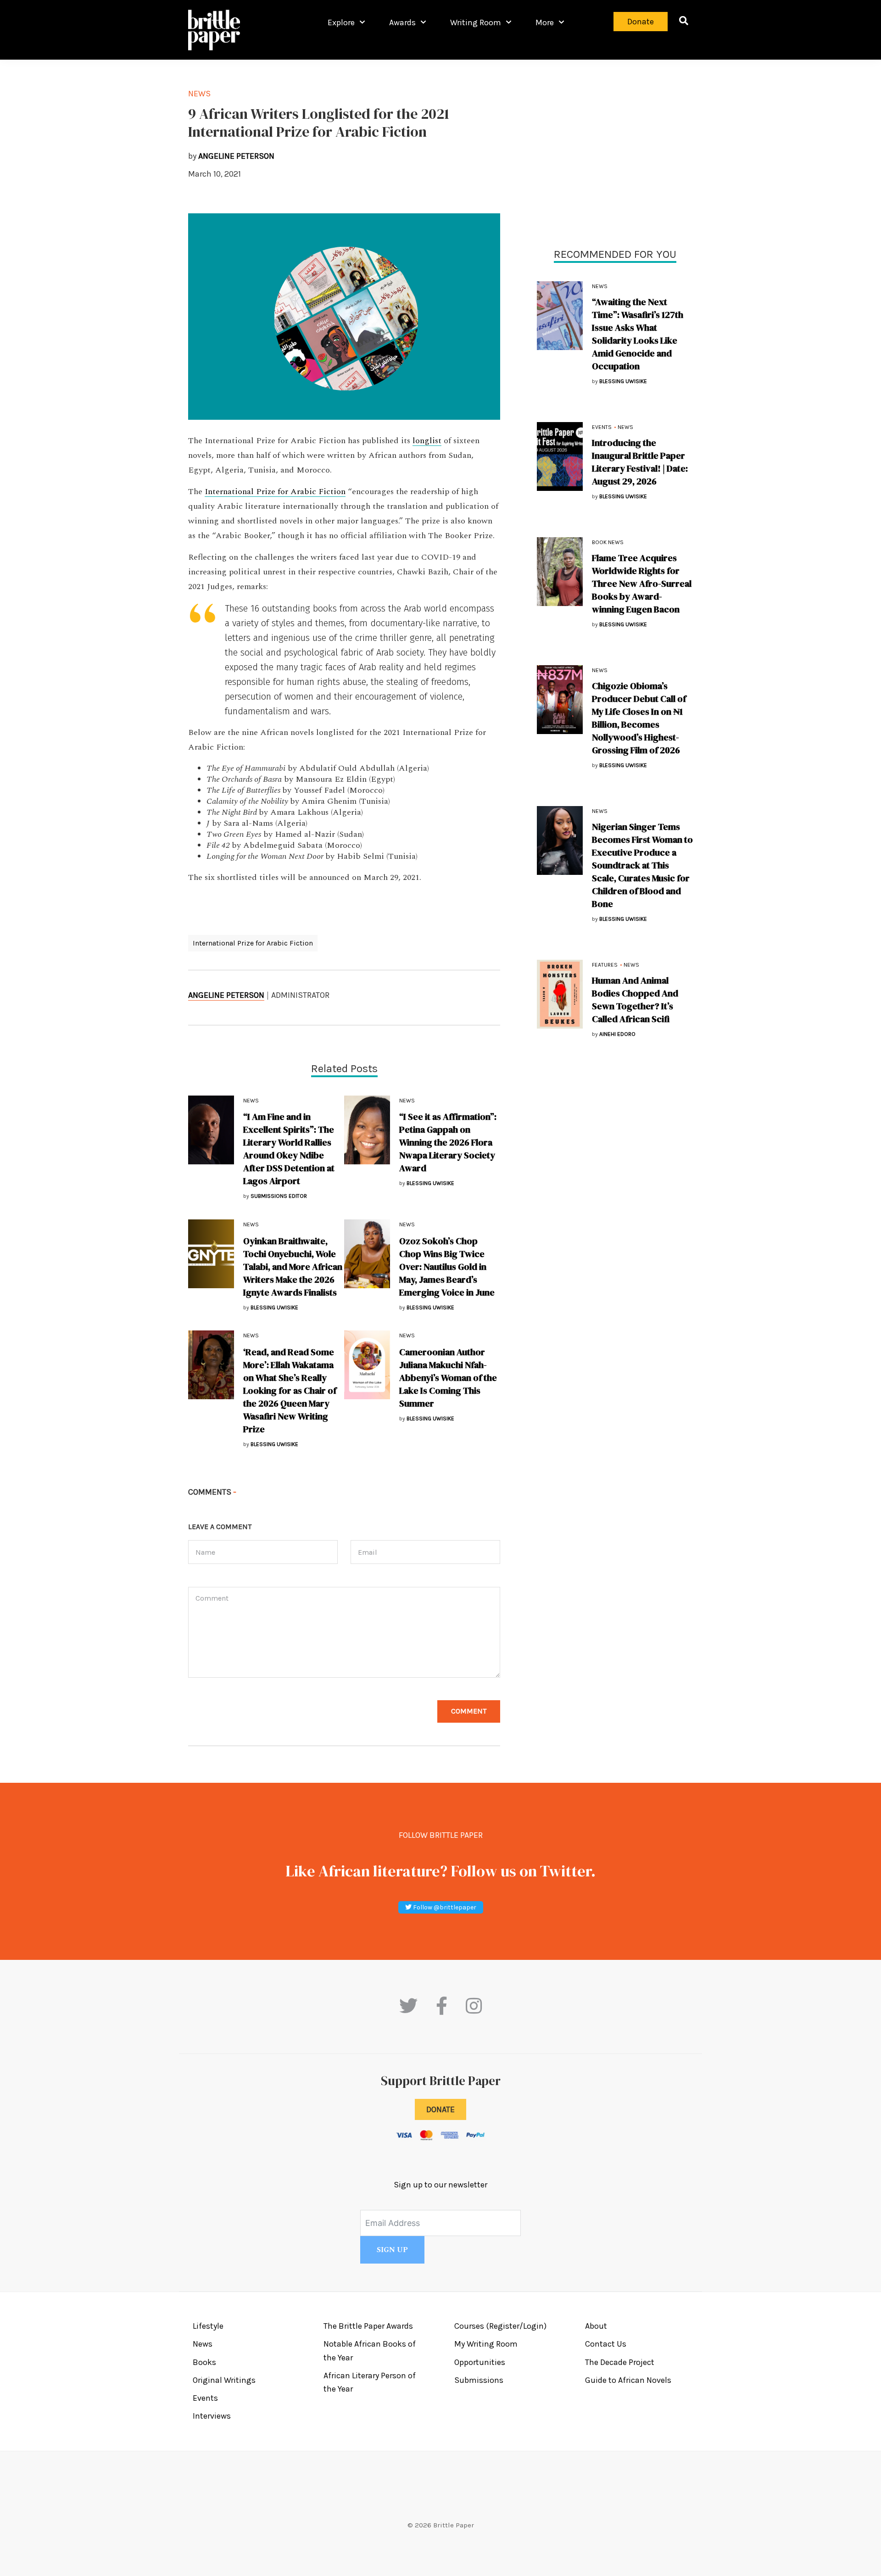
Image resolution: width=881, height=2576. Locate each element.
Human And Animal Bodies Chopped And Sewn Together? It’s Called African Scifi (635, 1000)
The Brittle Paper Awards (368, 2326)
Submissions (479, 2380)
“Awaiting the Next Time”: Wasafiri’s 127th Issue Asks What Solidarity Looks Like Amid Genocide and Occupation (638, 334)
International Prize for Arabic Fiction (275, 492)
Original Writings (224, 2380)
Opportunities (480, 2362)
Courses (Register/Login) (500, 2326)
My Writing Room (486, 2344)
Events (602, 427)
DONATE (440, 2109)
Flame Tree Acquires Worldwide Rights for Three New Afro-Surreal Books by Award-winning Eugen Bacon (642, 584)
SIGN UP (392, 2250)
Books (204, 2362)
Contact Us (606, 2344)
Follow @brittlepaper (444, 1907)
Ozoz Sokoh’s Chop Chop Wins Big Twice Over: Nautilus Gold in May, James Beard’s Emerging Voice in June (447, 1267)
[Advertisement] (615, 151)
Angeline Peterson (226, 995)
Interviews (212, 2416)
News (600, 286)
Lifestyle (208, 2326)
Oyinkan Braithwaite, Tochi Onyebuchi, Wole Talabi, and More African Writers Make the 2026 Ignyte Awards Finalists (293, 1267)
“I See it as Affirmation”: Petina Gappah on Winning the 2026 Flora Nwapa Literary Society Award (448, 1142)
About (596, 2326)
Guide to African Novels (628, 2380)
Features (605, 965)
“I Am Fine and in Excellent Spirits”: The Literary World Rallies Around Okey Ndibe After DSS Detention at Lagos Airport (289, 1149)
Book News (608, 542)
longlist (427, 441)
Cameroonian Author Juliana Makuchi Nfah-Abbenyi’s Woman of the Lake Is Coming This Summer (448, 1378)
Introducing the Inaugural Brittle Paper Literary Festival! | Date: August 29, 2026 (640, 462)
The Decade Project (620, 2362)
